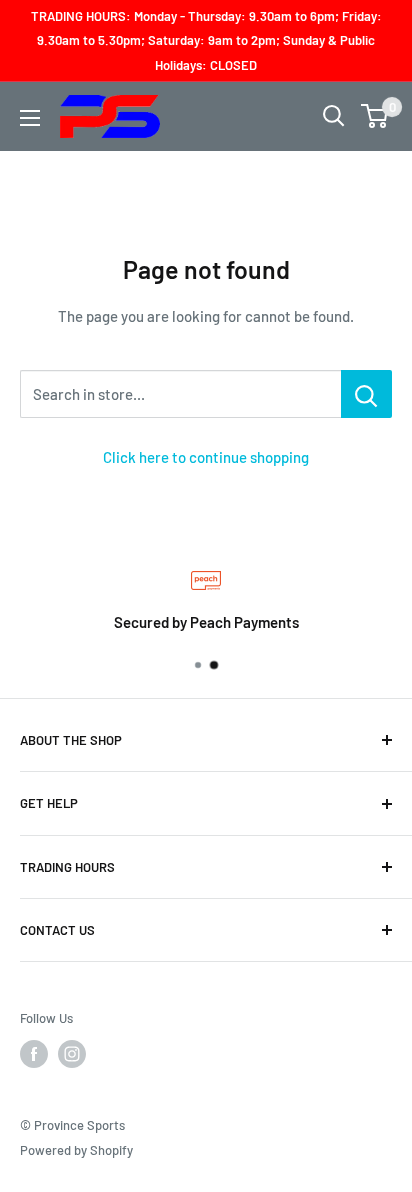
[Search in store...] (366, 394)
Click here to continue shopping (206, 457)
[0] (375, 116)
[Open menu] (30, 118)
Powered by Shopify (76, 1150)
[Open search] (334, 116)
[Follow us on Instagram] (72, 1054)
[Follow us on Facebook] (34, 1054)
